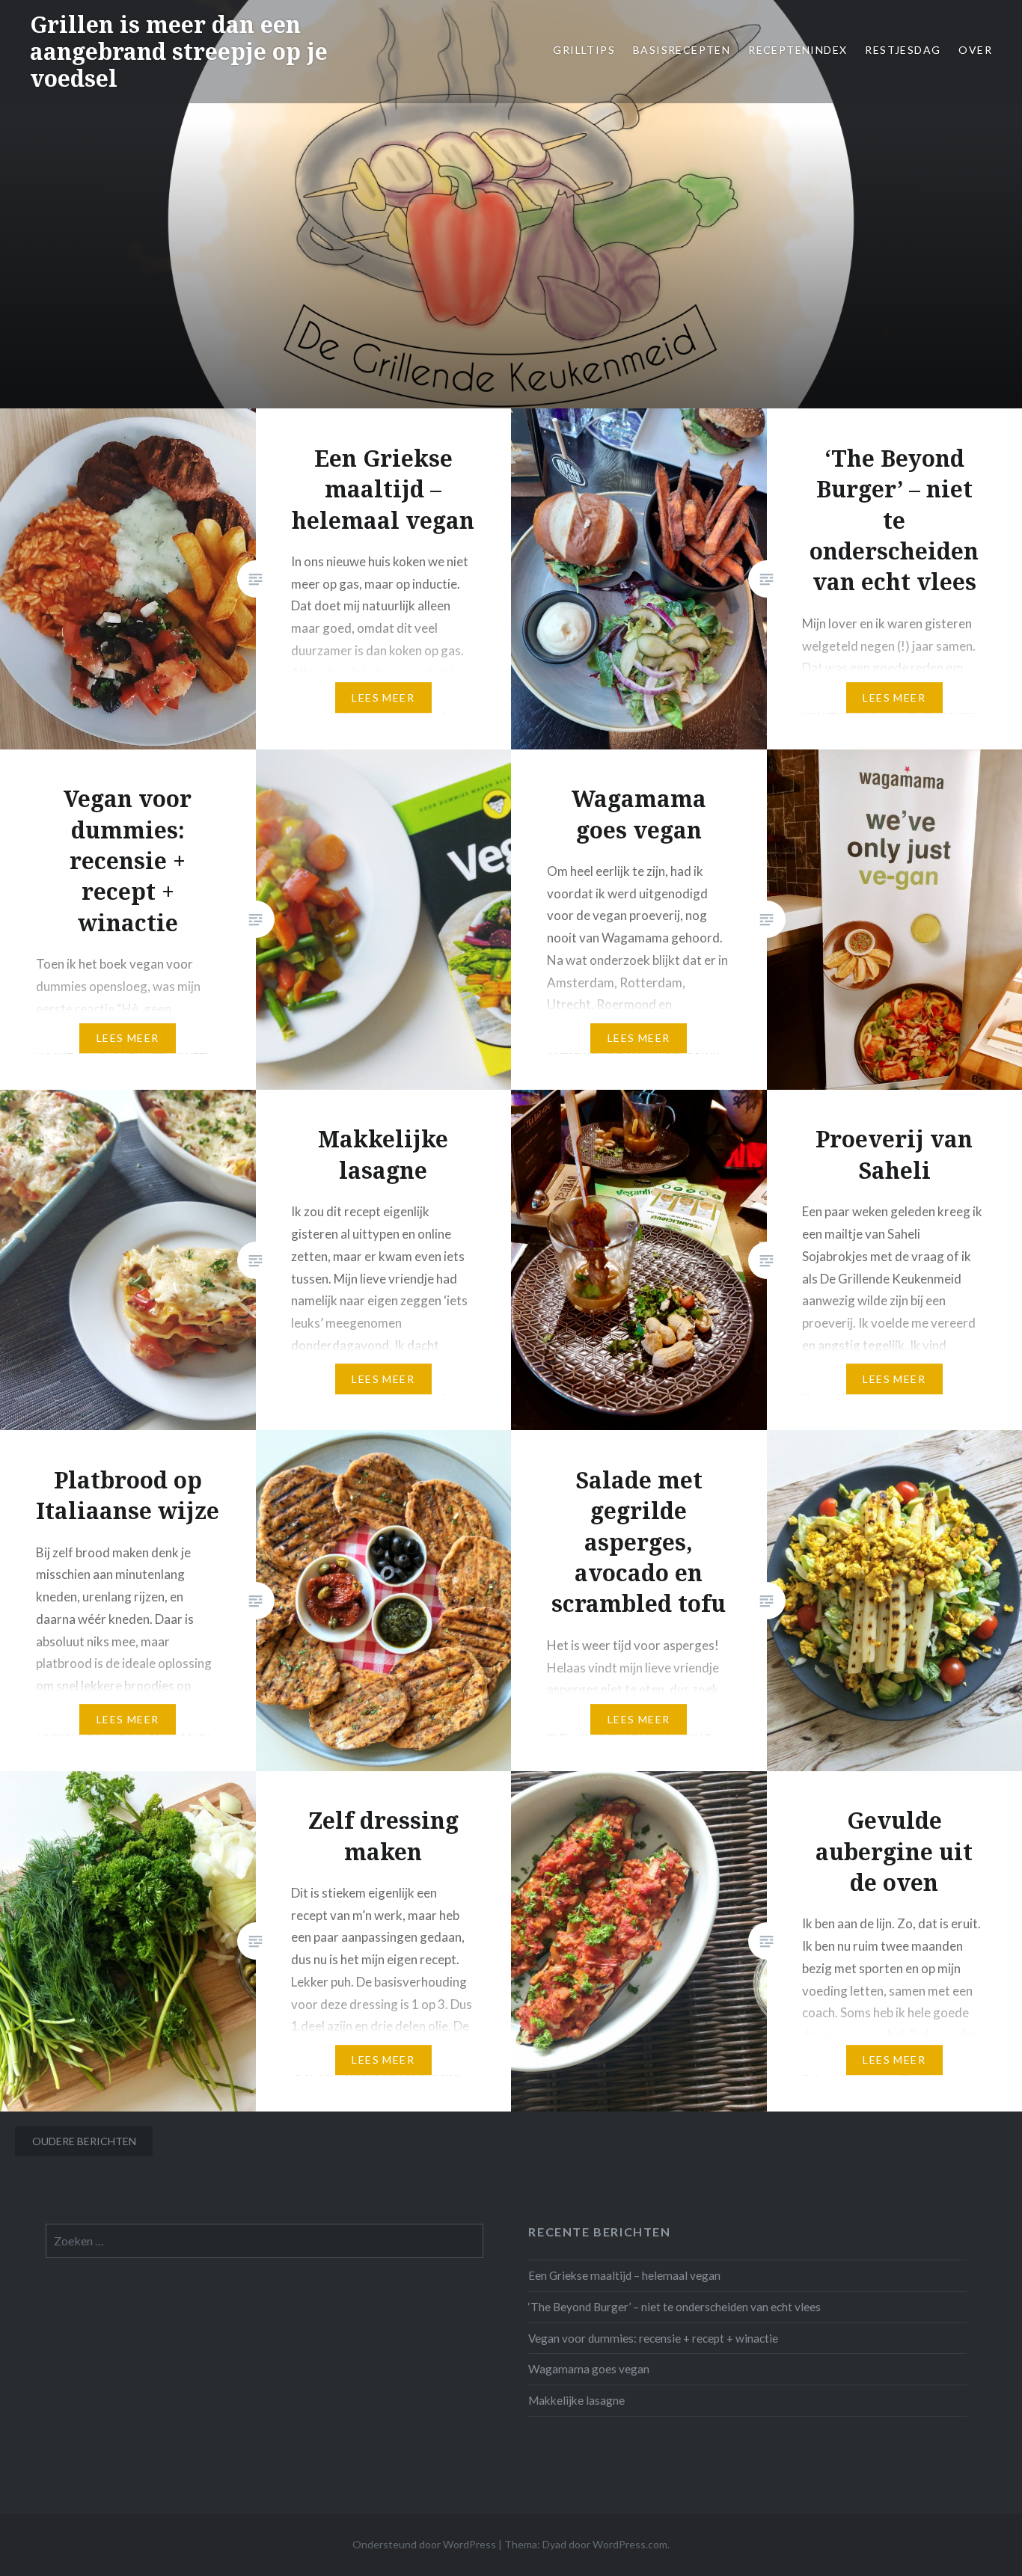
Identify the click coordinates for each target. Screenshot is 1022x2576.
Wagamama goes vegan (589, 2369)
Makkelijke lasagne (576, 2400)
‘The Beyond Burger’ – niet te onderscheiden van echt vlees (674, 2307)
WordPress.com (630, 2544)
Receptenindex (798, 50)
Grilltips (584, 50)
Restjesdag (903, 50)
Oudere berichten (84, 2141)
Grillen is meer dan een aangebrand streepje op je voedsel (179, 51)
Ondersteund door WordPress (424, 2544)
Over (975, 50)
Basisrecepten (682, 50)
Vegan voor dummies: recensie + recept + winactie (653, 2338)
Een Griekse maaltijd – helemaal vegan (624, 2275)
